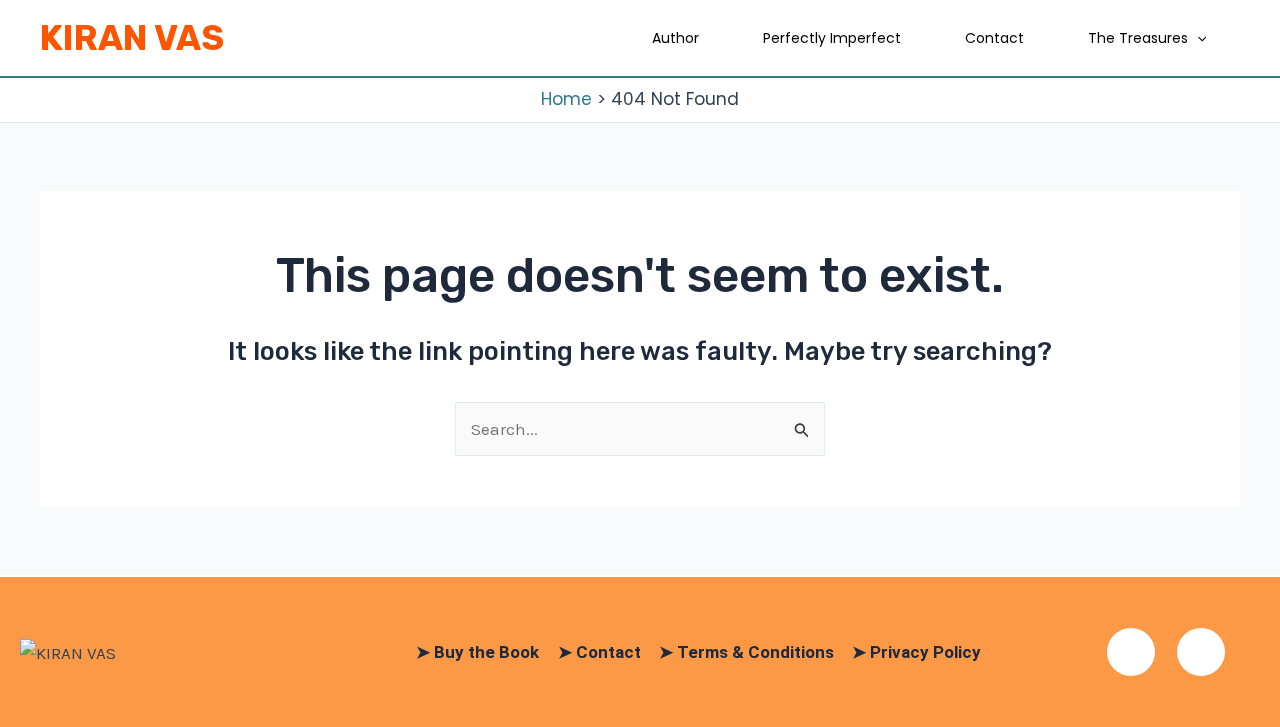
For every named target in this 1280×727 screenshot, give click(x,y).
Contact (994, 38)
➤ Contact (599, 652)
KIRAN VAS (132, 38)
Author (675, 38)
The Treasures (1138, 38)
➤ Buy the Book (477, 652)
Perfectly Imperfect (832, 38)
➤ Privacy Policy (916, 652)
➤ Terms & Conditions (746, 652)
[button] (1197, 38)
